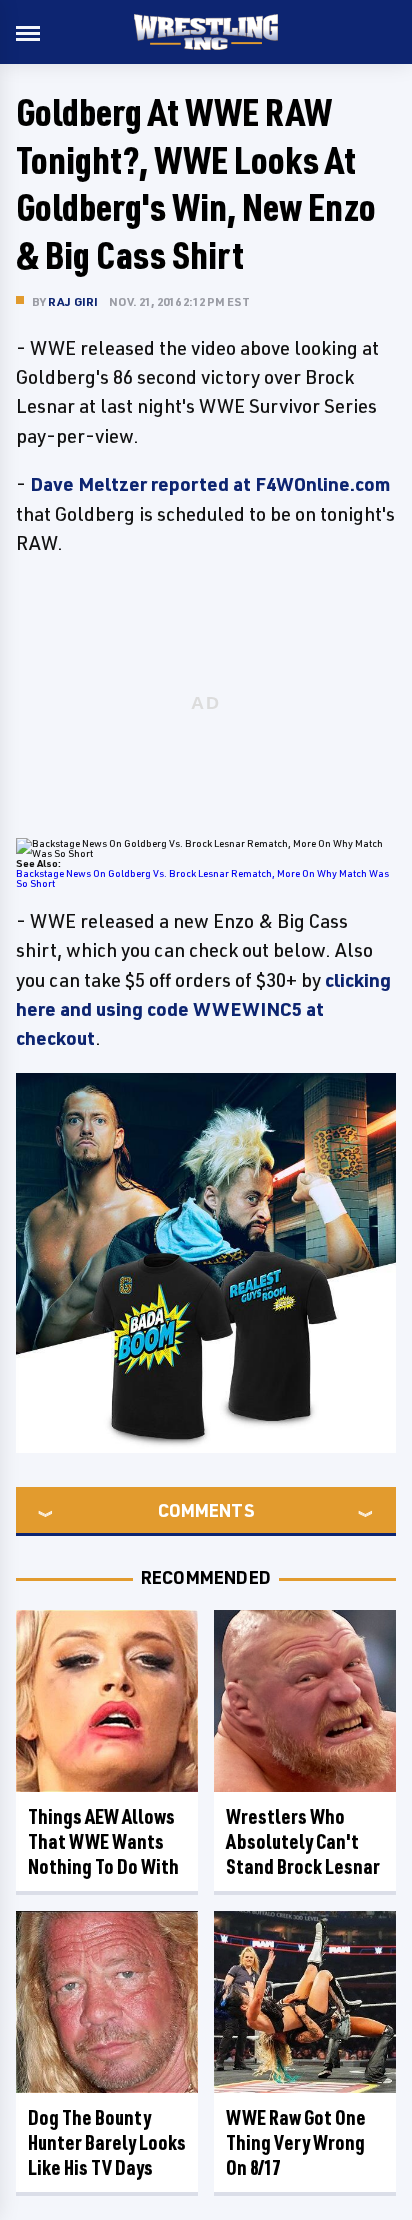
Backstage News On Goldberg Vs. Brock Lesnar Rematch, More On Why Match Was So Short (202, 878)
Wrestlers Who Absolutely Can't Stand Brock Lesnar (303, 1841)
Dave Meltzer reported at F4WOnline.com (210, 484)
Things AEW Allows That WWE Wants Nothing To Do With (103, 1841)
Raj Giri (73, 301)
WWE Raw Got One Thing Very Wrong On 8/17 (296, 2142)
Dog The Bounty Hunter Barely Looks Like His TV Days (107, 2142)
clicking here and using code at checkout (203, 1009)
